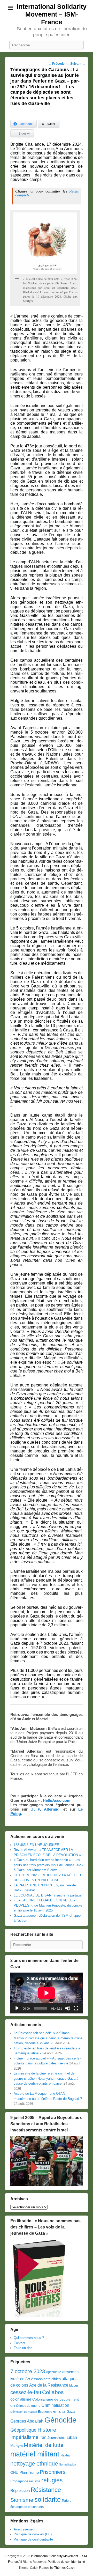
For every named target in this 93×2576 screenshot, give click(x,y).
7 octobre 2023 (28, 2371)
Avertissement (25, 2529)
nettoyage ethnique (34, 2464)
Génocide (60, 2420)
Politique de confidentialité (33, 2539)
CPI (13, 2406)
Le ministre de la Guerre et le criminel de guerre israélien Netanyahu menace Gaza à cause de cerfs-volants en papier (46, 2078)
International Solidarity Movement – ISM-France (52, 14)
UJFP (35, 1809)
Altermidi (52, 1809)
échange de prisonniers (27, 2507)
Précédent (58, 64)
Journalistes (57, 2438)
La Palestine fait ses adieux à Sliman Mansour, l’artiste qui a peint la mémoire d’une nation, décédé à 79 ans (48, 2038)
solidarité (48, 2499)
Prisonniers (53, 2472)
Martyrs (17, 2446)
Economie (45, 2412)
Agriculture (54, 2372)
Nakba (65, 2455)
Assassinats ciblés (46, 2379)
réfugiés (52, 2480)
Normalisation (67, 2464)
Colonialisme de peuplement (56, 2399)
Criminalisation (55, 2405)
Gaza (71, 2412)
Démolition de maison (24, 2412)
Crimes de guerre (28, 2406)
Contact (20, 2343)
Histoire (47, 2430)
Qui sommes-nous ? (29, 2338)
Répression (20, 2491)
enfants (59, 2411)
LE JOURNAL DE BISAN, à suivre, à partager (48, 1895)
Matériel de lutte (44, 2445)
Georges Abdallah (27, 2421)
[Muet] (68, 2008)
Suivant (78, 64)
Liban (72, 2437)
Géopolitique (23, 2430)
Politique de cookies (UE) (33, 2534)
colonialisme (21, 2399)
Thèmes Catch (64, 2568)
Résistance (46, 2490)
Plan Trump (29, 2472)
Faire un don (23, 2348)
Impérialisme (24, 2437)
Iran (43, 2437)
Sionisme (22, 2500)
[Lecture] (17, 2008)
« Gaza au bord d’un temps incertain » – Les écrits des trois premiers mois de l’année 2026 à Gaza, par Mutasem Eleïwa (48, 1865)
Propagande (19, 2481)
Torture (67, 2501)
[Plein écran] (76, 2008)
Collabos (53, 2392)
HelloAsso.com (57, 1800)
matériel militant (35, 2454)
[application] (47, 1993)
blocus (74, 2386)
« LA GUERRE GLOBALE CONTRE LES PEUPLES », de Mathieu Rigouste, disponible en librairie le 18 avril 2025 (48, 1905)
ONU (14, 2473)
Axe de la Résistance (49, 2385)
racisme (35, 2481)
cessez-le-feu (26, 2392)
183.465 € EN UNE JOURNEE (36, 1845)
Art (28, 2379)
